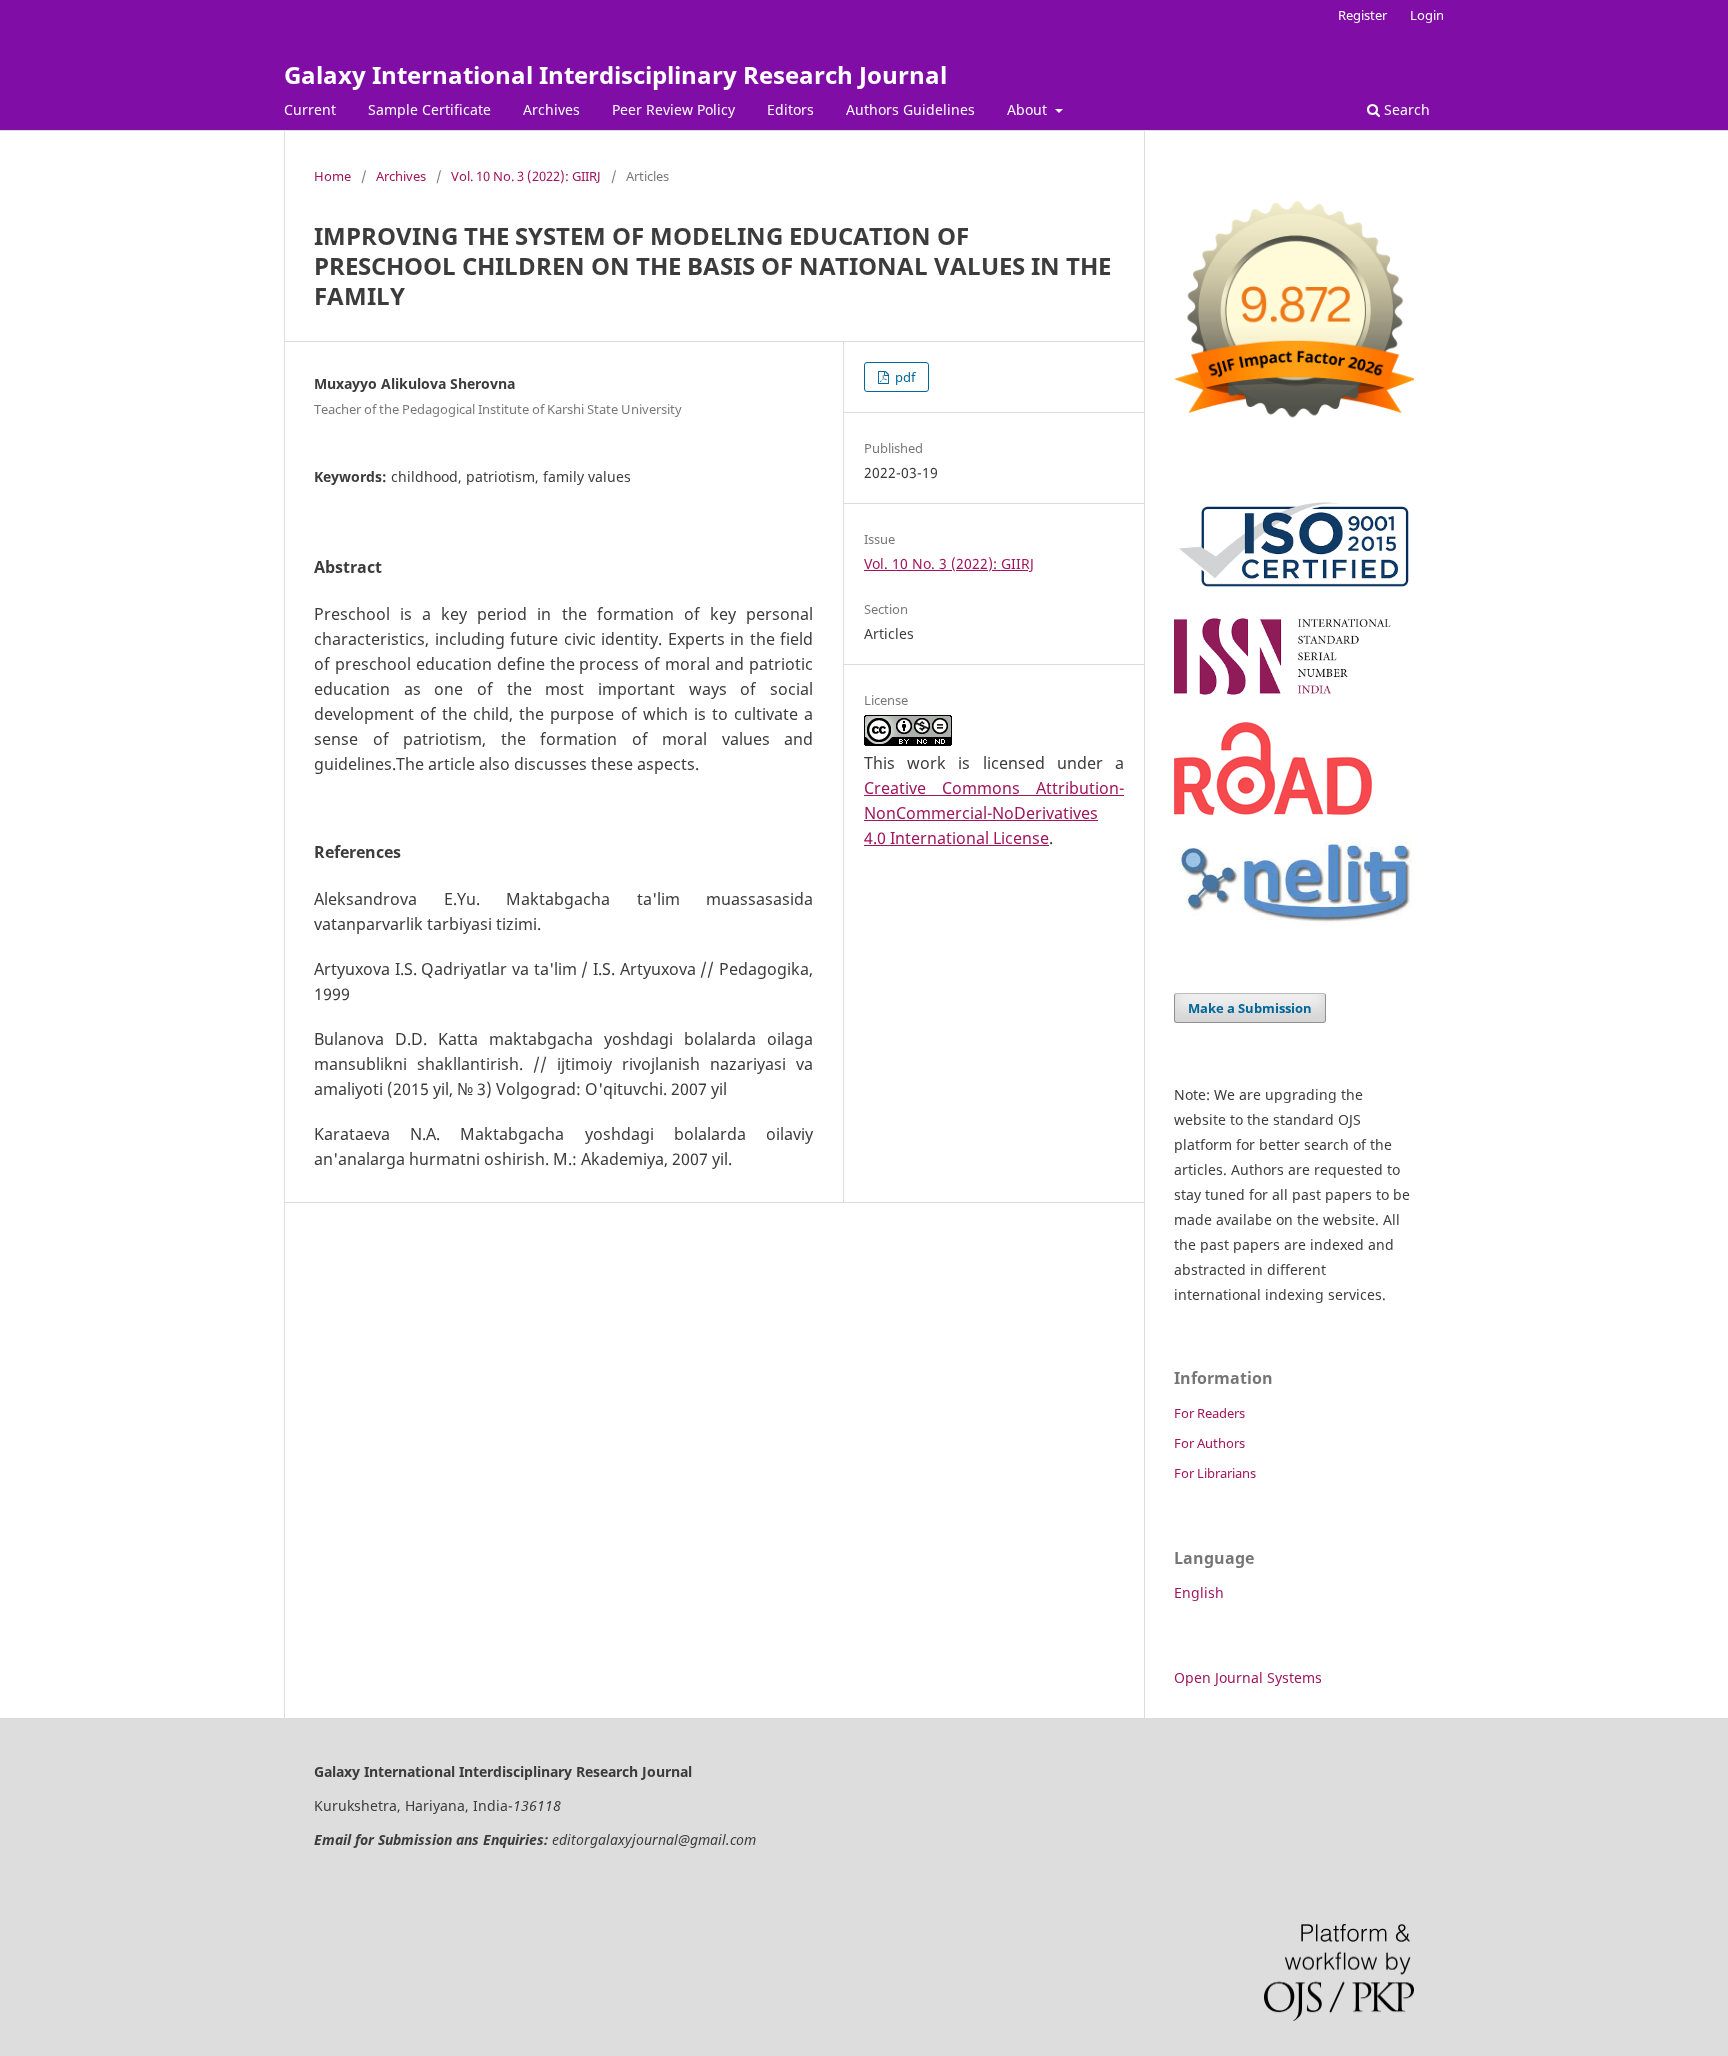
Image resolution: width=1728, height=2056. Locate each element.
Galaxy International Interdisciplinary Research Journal (615, 74)
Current (310, 109)
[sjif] (1294, 425)
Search (1405, 109)
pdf (903, 377)
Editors (790, 109)
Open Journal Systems (1248, 1677)
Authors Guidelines (910, 109)
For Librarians (1215, 1473)
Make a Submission (1250, 1008)
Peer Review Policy (673, 109)
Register (1362, 15)
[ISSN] (1294, 694)
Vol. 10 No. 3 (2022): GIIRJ (526, 176)
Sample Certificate (429, 109)
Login (1427, 15)
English (1199, 1592)
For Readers (1209, 1413)
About (1029, 109)
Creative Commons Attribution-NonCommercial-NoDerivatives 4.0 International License (994, 813)
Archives (551, 109)
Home (332, 176)
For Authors (1209, 1443)
